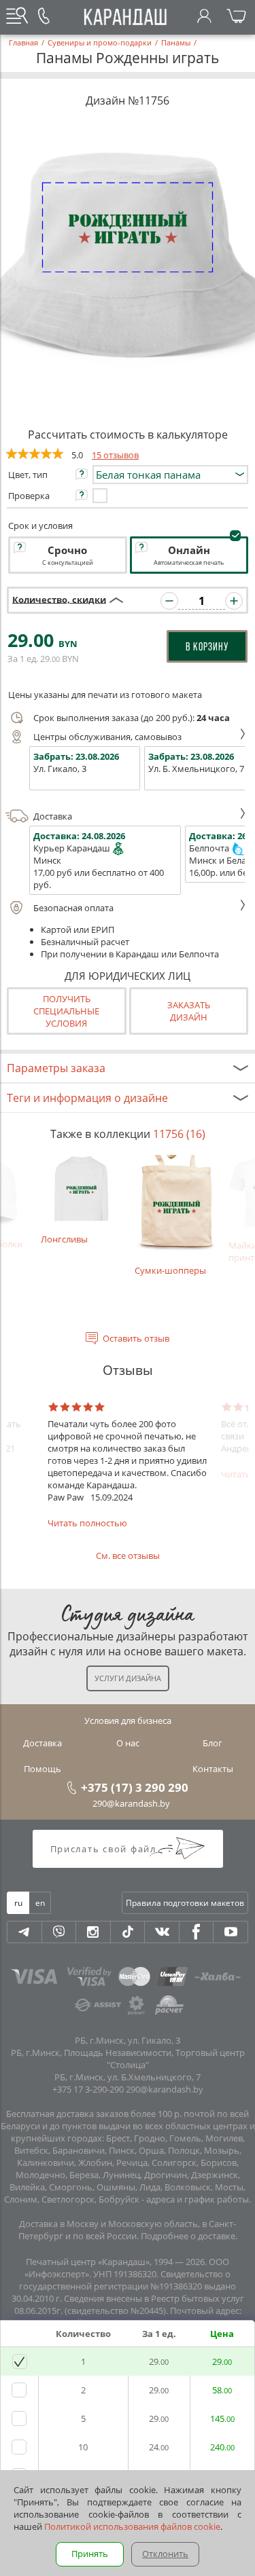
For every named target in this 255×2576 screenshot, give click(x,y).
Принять (90, 2554)
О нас (128, 1743)
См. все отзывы (128, 1556)
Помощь (42, 1769)
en (40, 1903)
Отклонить (165, 2554)
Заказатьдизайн (189, 1011)
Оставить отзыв (136, 1338)
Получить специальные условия (66, 1011)
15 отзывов (115, 455)
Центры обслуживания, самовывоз (107, 737)
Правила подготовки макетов (185, 1903)
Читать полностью (87, 1523)
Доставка (53, 816)
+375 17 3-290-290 (88, 2089)
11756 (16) (179, 1134)
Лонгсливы (64, 1239)
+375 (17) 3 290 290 (135, 1787)
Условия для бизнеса (128, 1721)
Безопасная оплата (73, 908)
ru (18, 1903)
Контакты (213, 1769)
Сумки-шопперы (170, 1270)
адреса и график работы (198, 2199)
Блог (213, 1743)
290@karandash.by (131, 1803)
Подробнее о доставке (188, 2236)
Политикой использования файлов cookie (132, 2526)
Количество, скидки (59, 599)
